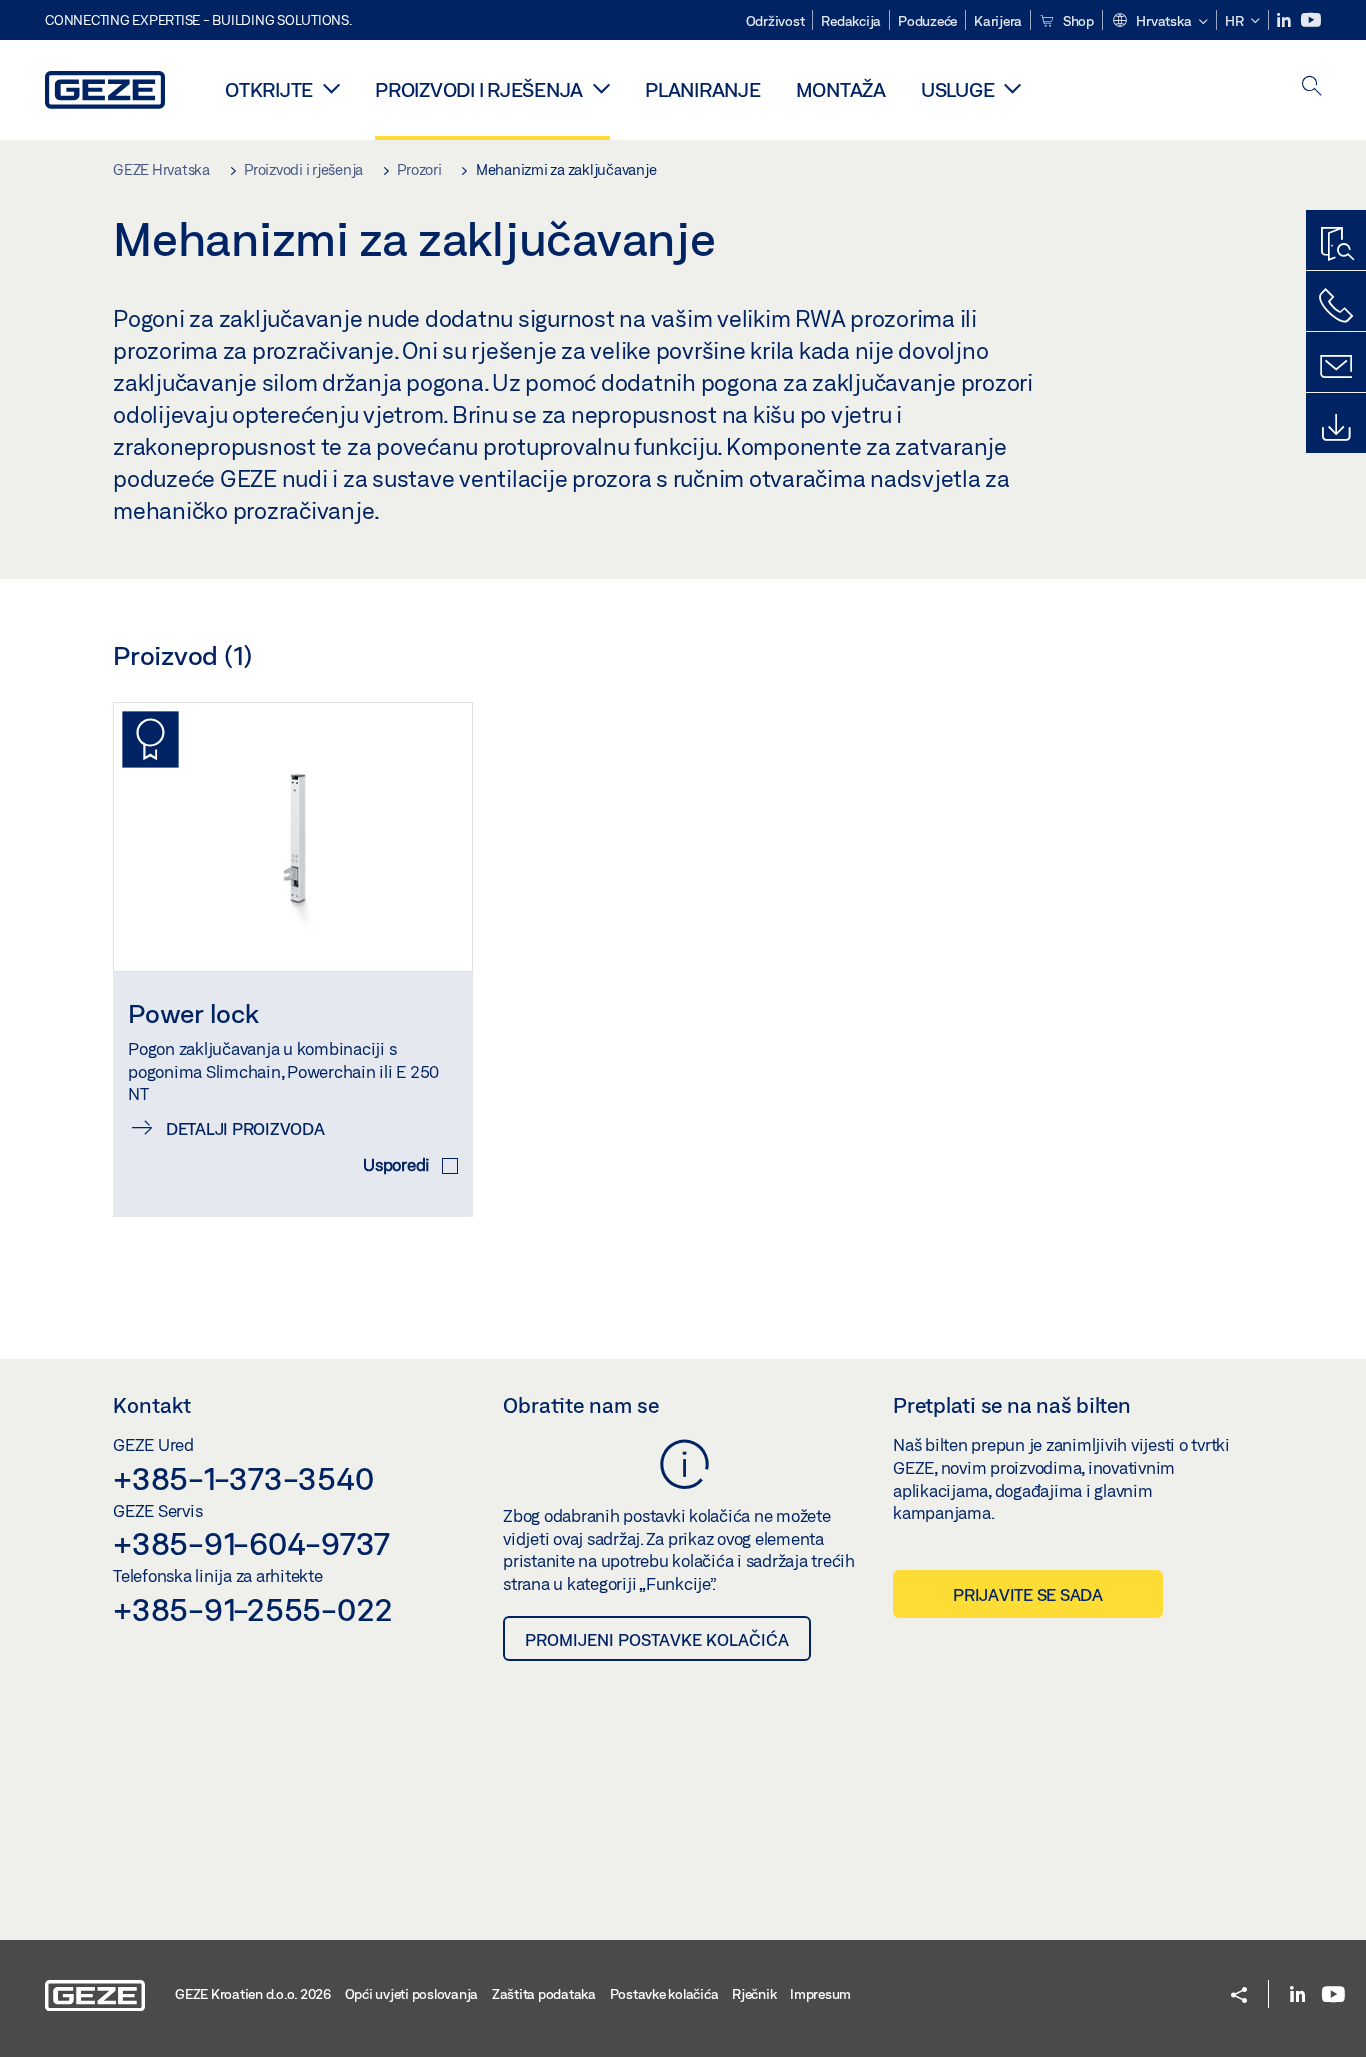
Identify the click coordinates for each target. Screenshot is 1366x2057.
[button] (1159, 22)
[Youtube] (1311, 20)
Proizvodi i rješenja (479, 89)
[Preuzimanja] (1336, 428)
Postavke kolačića (664, 1994)
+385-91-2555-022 (253, 1609)
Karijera (998, 21)
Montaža (841, 89)
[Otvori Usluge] (1012, 88)
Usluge (958, 89)
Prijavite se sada (1028, 1594)
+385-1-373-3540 (243, 1478)
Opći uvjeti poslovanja (412, 1994)
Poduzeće (927, 21)
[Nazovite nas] (1336, 306)
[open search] (1312, 87)
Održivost (775, 21)
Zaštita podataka (544, 1994)
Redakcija (851, 21)
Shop (1077, 21)
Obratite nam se (581, 1405)
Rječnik (754, 1994)
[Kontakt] (1336, 367)
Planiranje (703, 89)
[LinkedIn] (1285, 20)
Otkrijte (269, 89)
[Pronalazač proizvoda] (1336, 245)
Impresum (820, 1994)
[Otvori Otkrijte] (331, 88)
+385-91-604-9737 (251, 1543)
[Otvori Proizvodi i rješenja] (601, 88)
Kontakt (152, 1405)
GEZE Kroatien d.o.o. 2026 (253, 1994)
